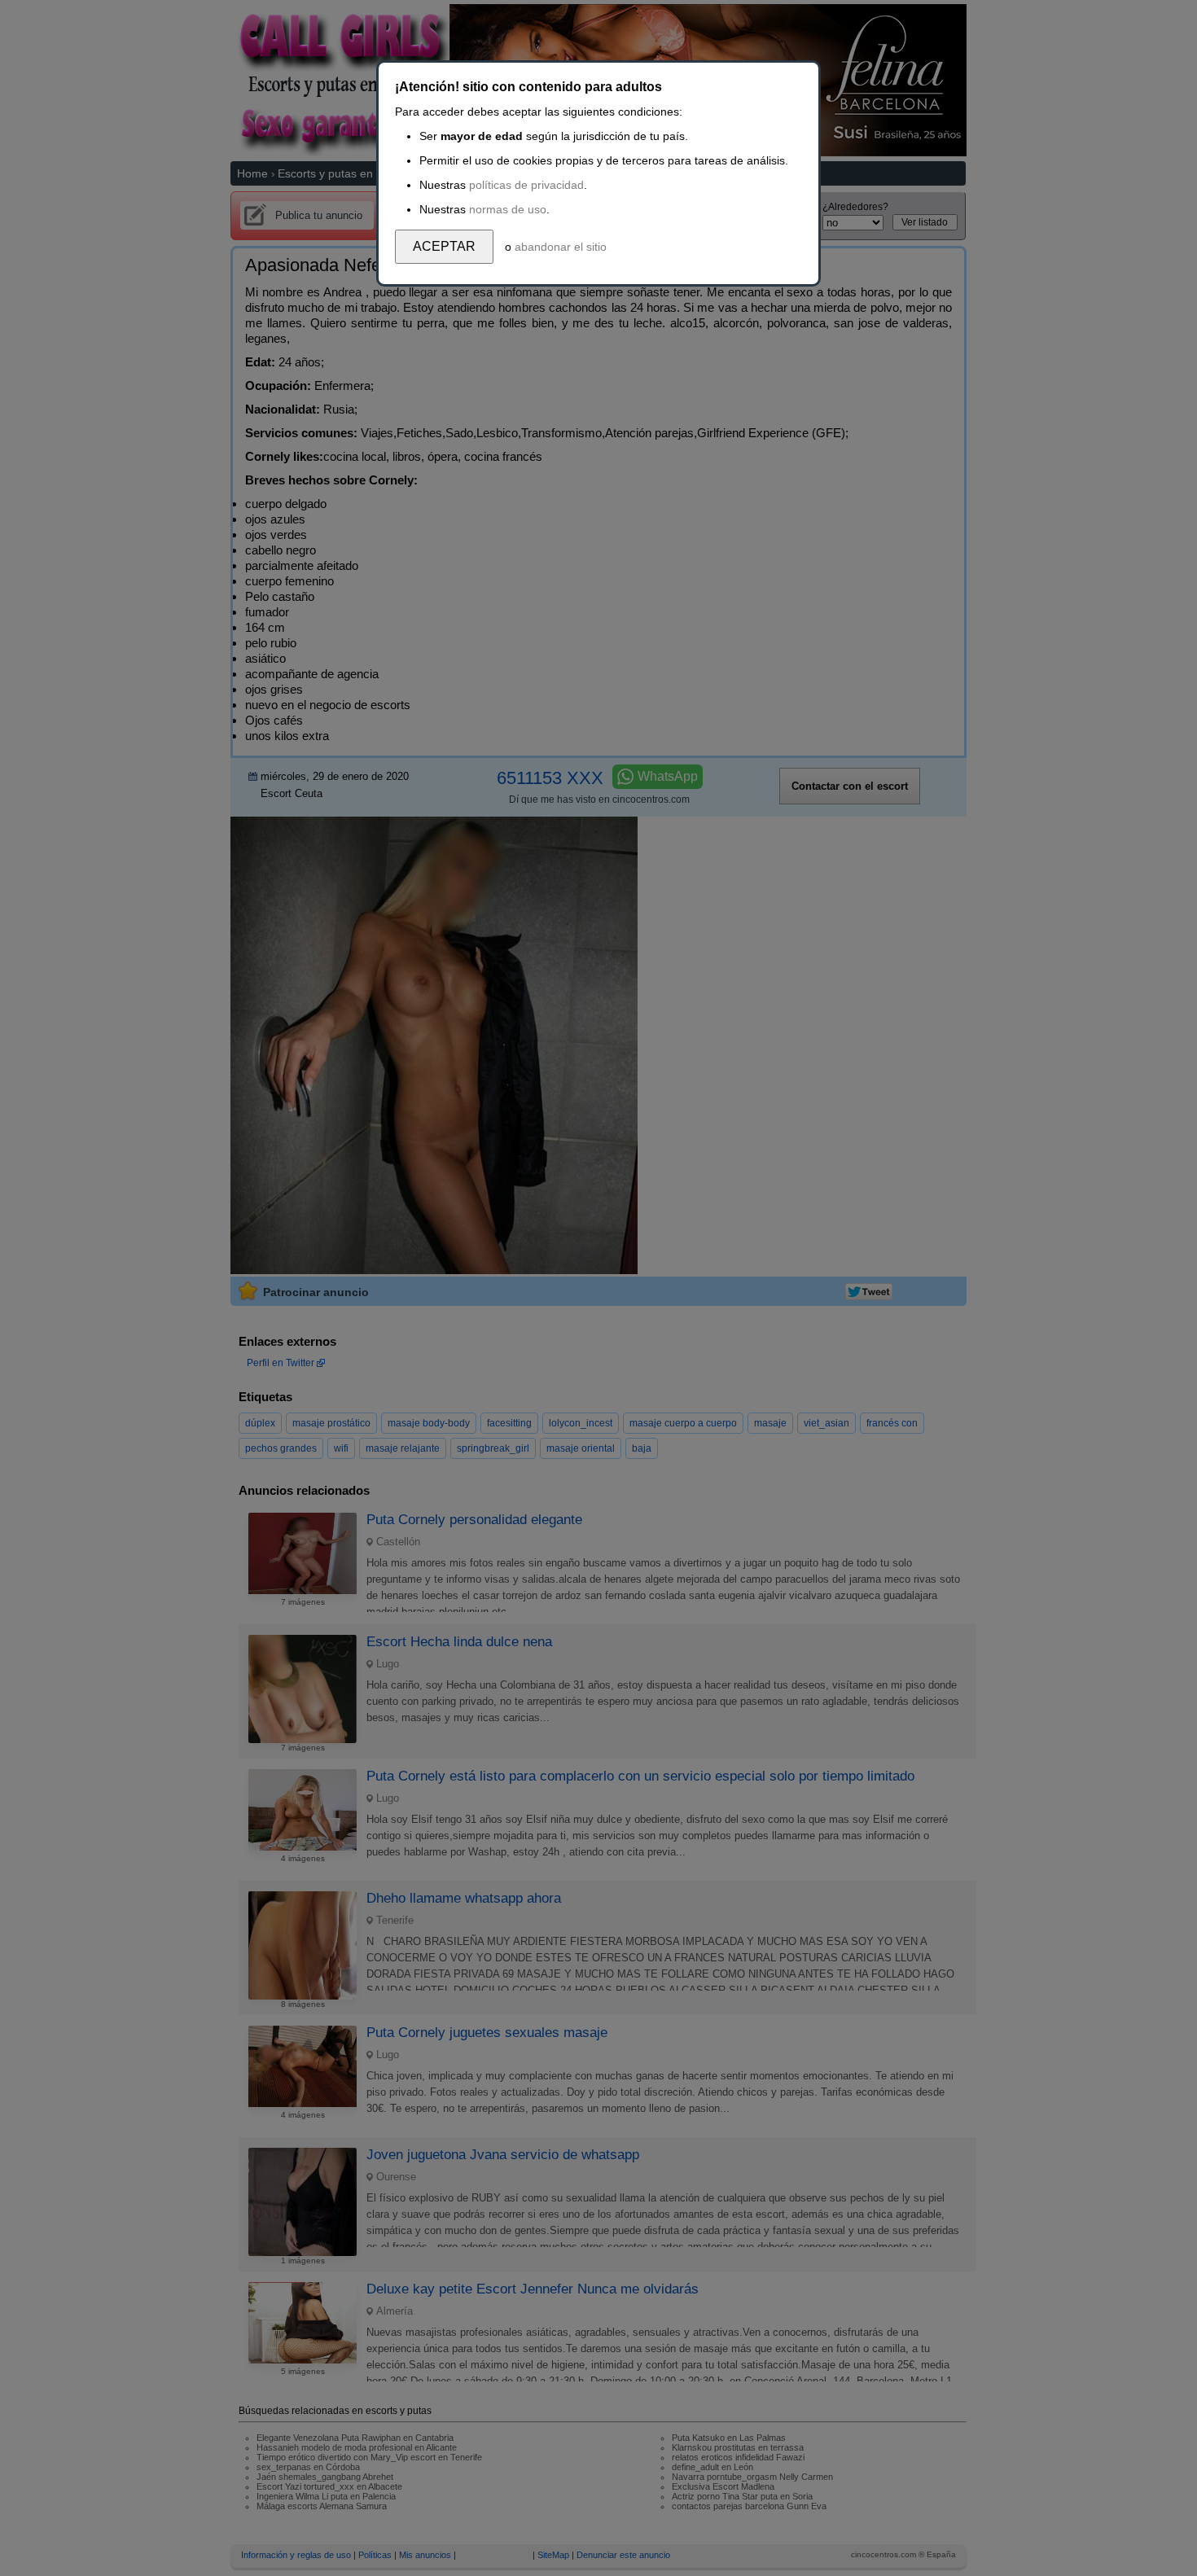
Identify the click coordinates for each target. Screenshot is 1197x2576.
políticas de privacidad (526, 185)
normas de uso (508, 209)
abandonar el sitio (561, 247)
